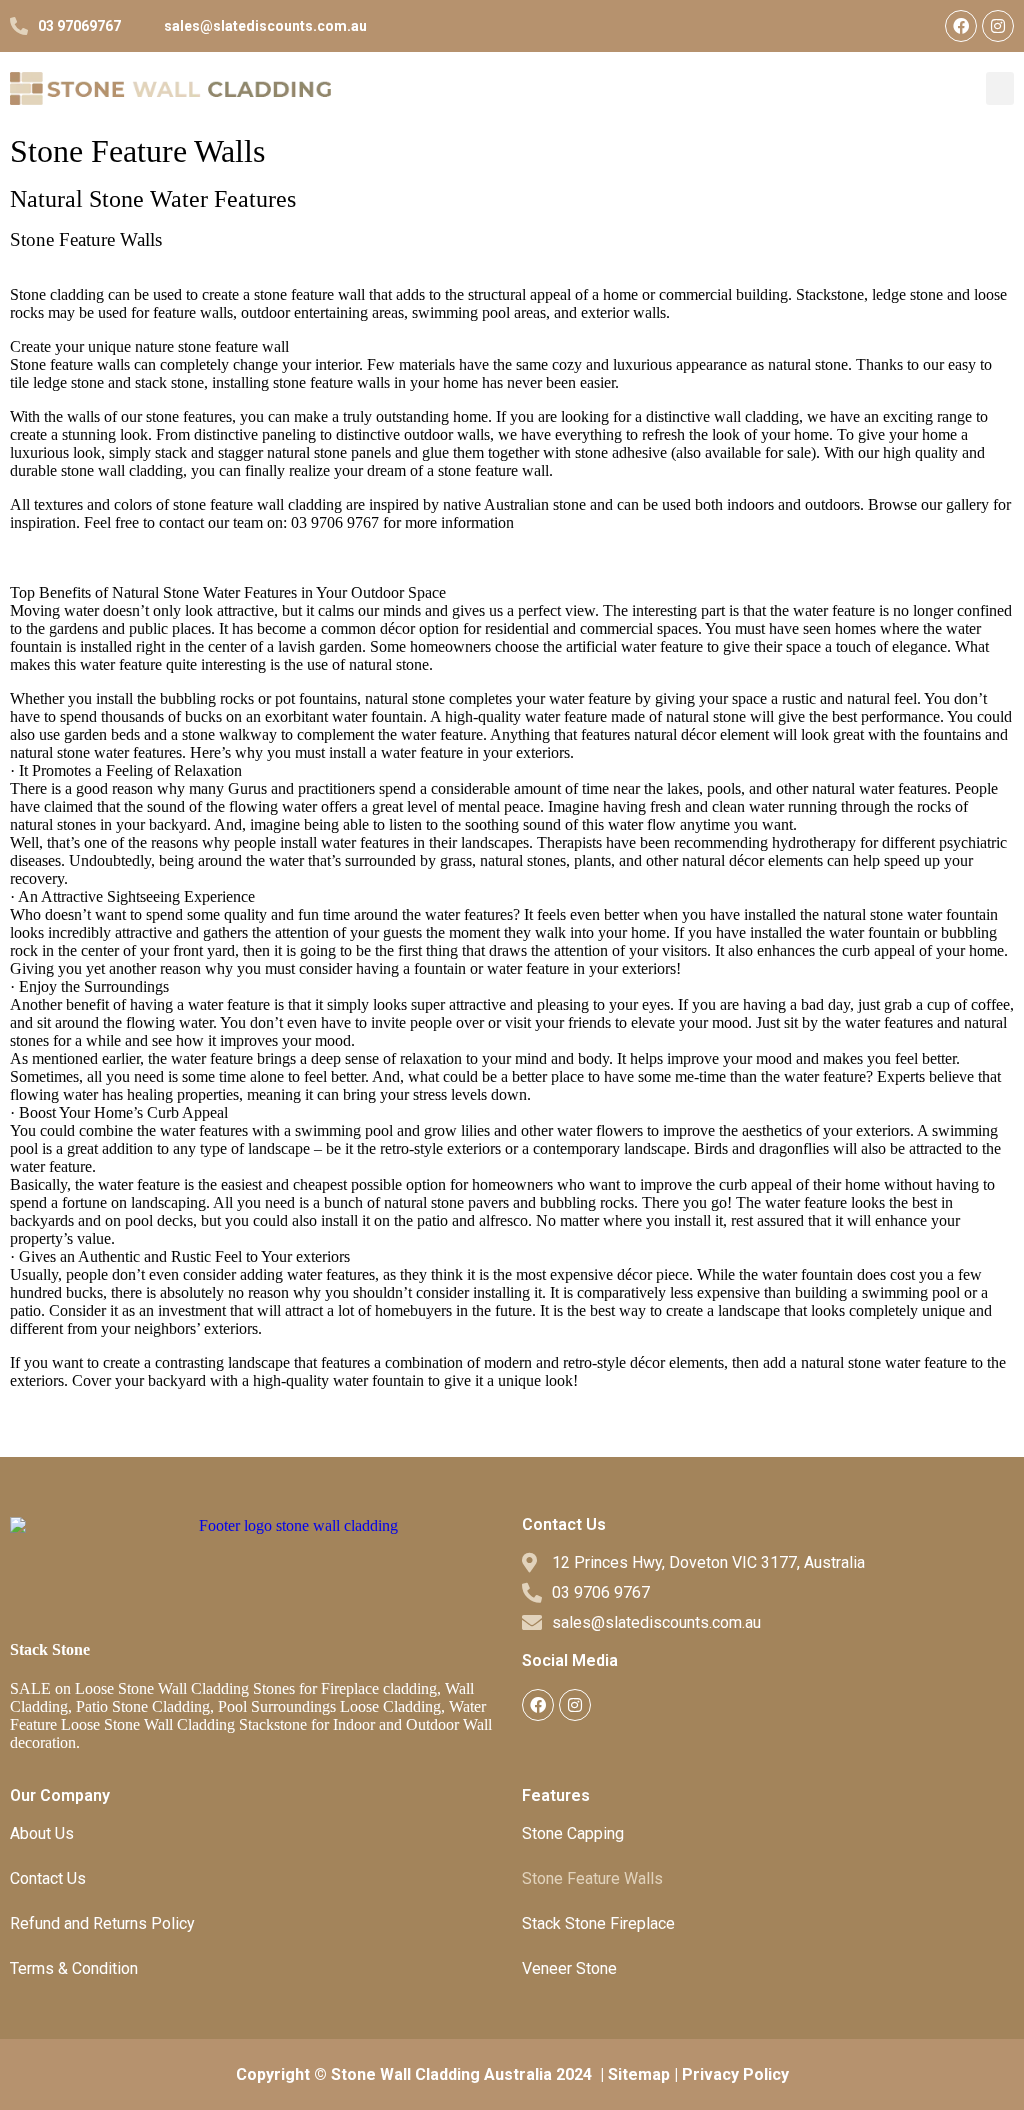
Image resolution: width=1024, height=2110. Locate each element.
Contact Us (48, 1878)
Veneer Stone (569, 1968)
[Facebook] (961, 26)
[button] (1000, 88)
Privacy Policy (735, 2074)
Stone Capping (573, 1833)
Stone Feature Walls (592, 1878)
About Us (42, 1833)
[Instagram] (998, 26)
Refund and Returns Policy (102, 1923)
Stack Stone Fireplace (598, 1923)
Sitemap (639, 2074)
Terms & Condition (74, 1968)
